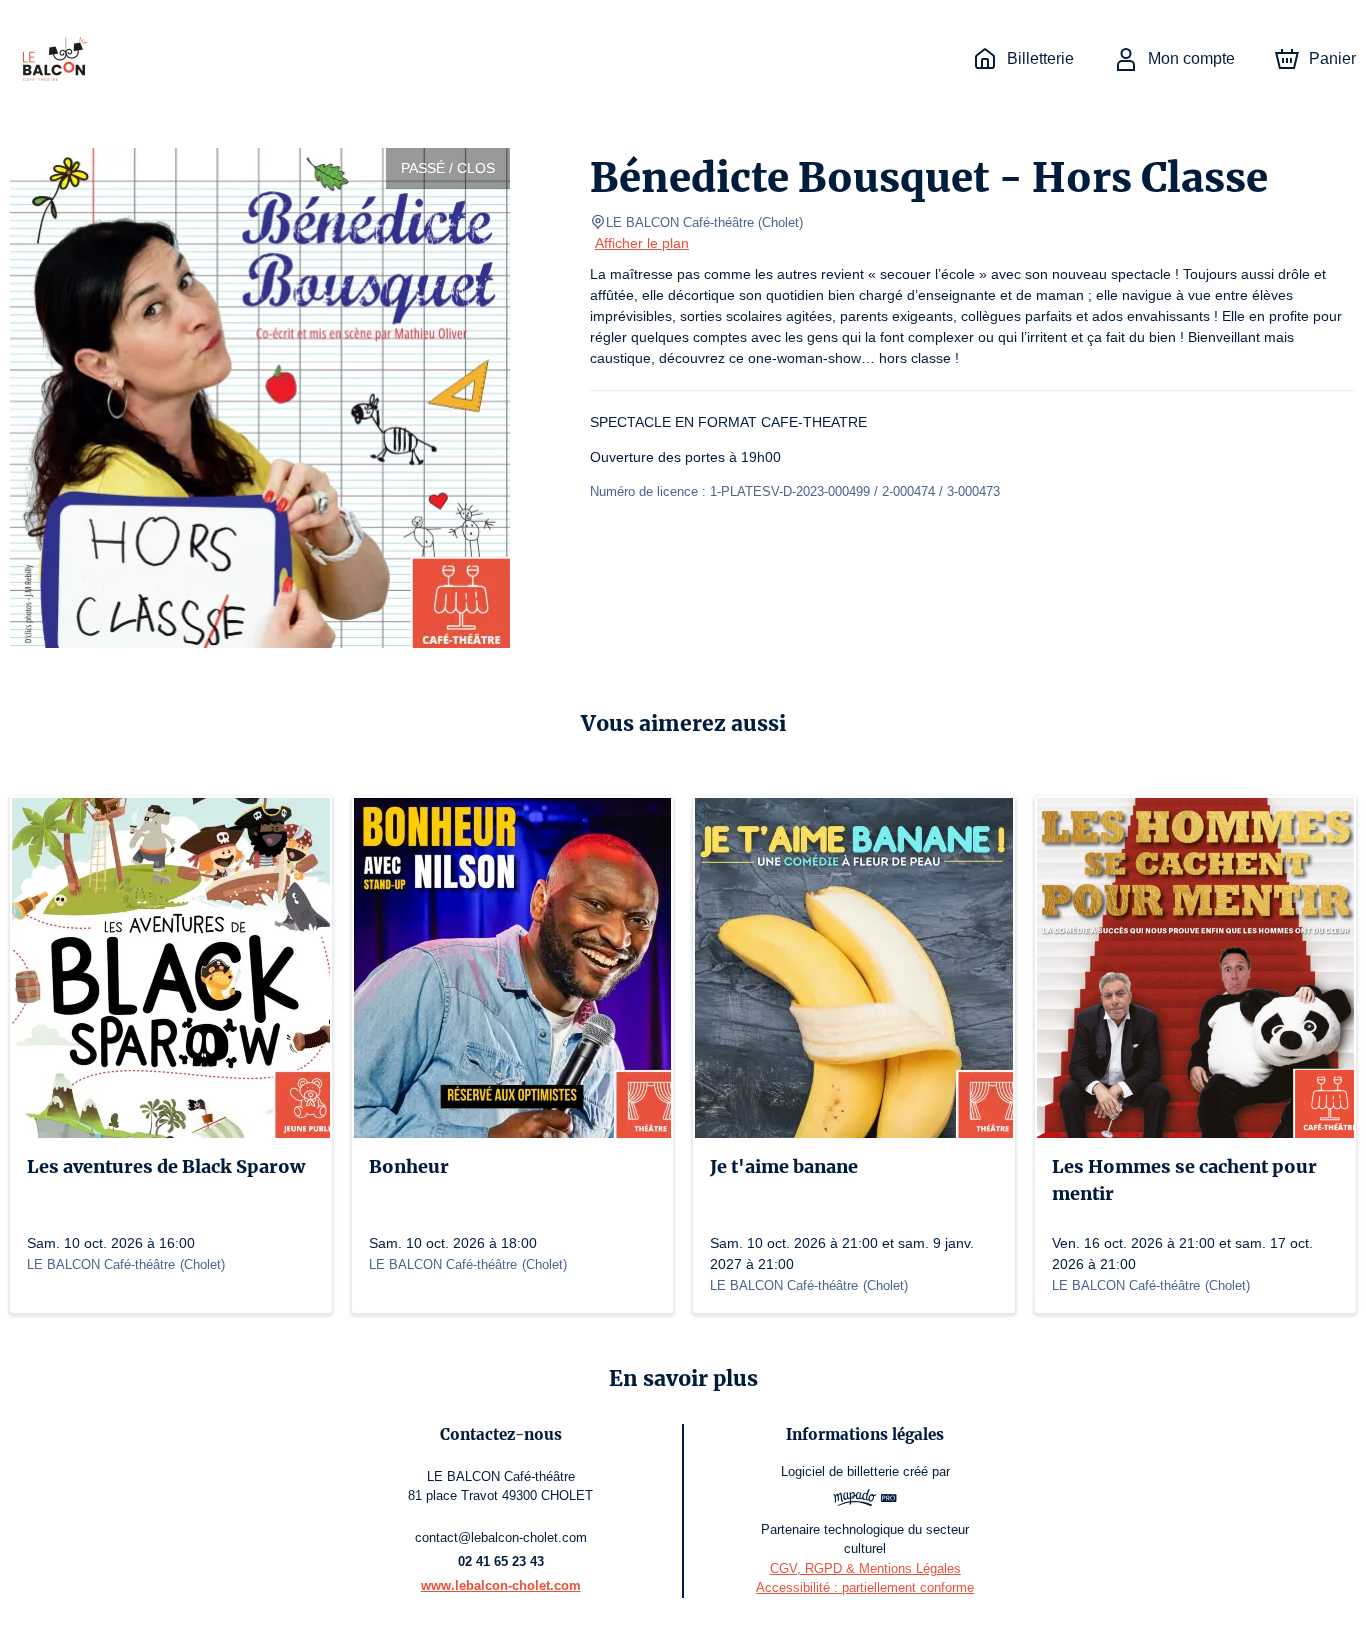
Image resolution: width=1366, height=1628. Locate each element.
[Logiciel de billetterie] (865, 1500)
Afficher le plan (642, 243)
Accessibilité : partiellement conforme (865, 1587)
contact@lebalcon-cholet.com (501, 1537)
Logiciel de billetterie (840, 1471)
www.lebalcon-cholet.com (501, 1585)
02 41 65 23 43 (501, 1561)
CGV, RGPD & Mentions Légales (865, 1568)
